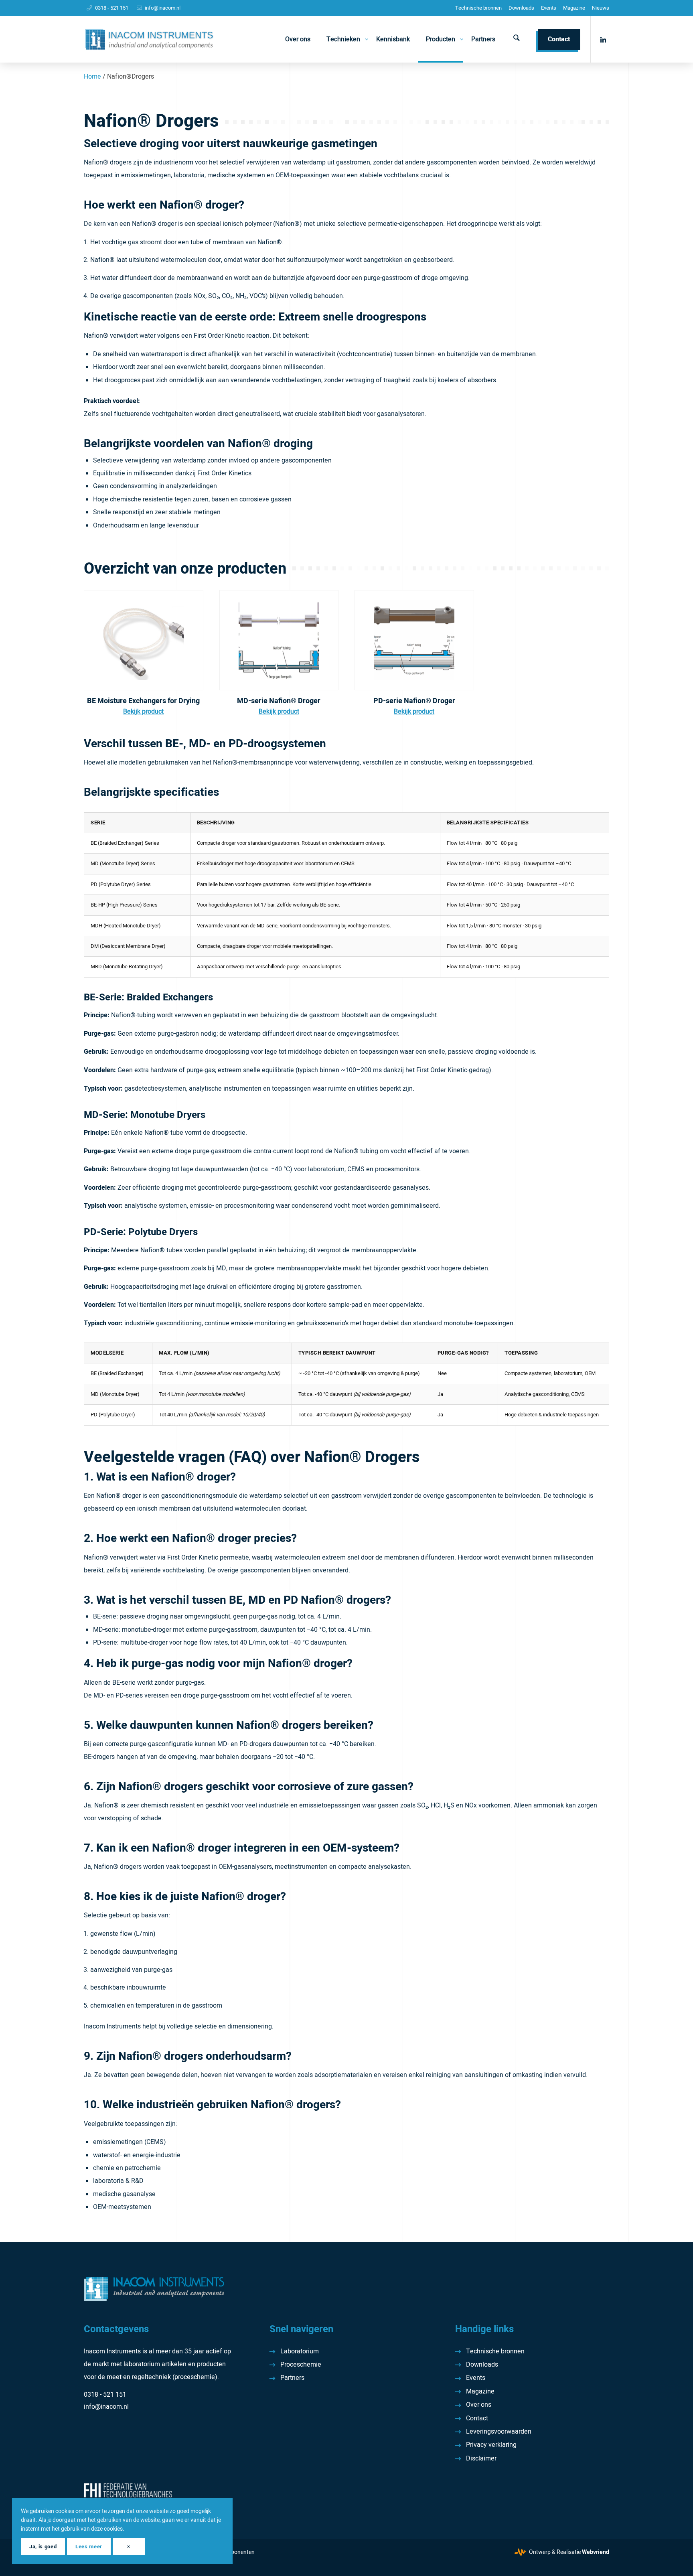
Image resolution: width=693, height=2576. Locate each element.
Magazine (574, 8)
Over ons (479, 2405)
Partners (292, 2378)
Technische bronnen (478, 8)
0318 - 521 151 (112, 8)
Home (92, 77)
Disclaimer (481, 2458)
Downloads (521, 8)
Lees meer (89, 2547)
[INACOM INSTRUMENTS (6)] (150, 39)
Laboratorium (300, 2351)
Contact (477, 2418)
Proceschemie (301, 2365)
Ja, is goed (43, 2547)
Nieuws (601, 8)
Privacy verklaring (491, 2445)
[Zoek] (517, 39)
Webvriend (596, 2552)
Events (549, 8)
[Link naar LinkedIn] (603, 39)
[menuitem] (478, 8)
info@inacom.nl (163, 8)
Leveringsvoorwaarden (499, 2432)
